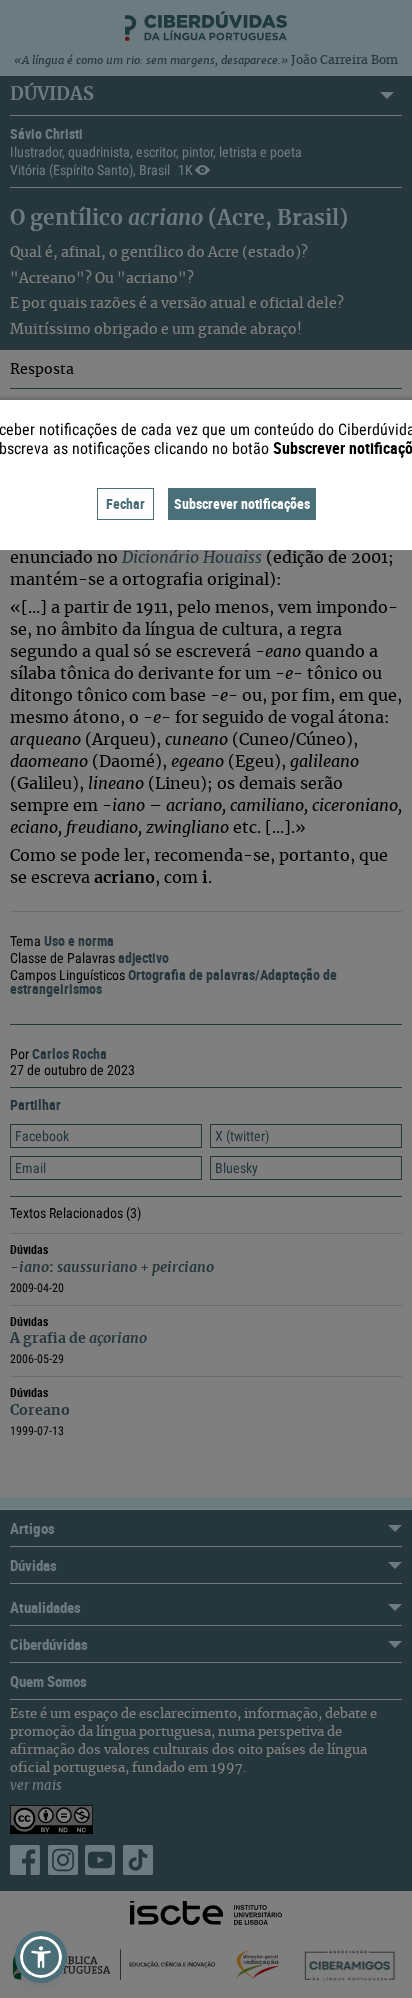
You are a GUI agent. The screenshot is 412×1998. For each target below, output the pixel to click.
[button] (41, 1957)
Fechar (125, 503)
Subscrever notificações (242, 503)
